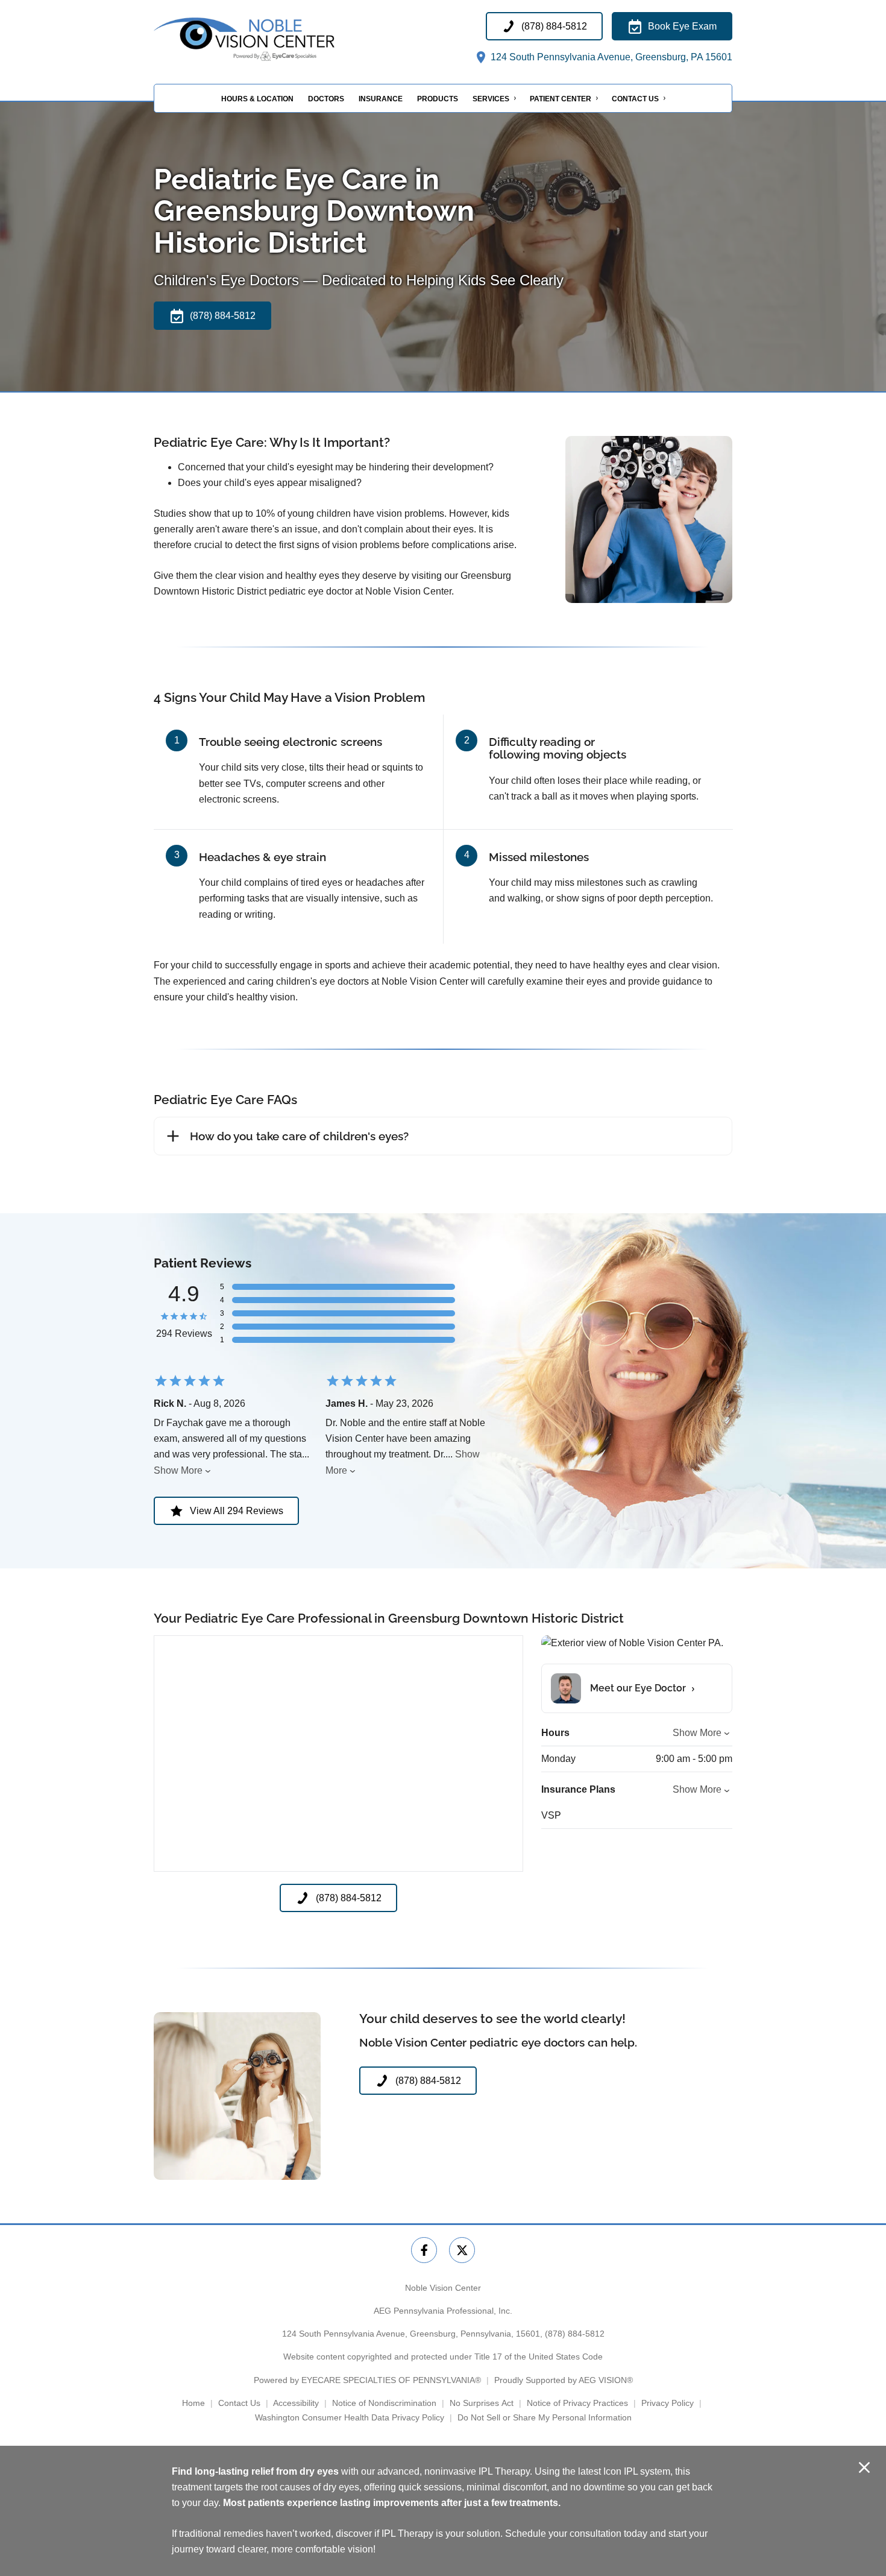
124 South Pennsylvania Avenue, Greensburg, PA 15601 (610, 57)
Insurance (381, 99)
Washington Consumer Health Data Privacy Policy (350, 2417)
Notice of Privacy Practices (577, 2403)
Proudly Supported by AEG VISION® (564, 2380)
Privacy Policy (668, 2403)
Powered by (367, 2380)
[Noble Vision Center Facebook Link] (424, 2250)
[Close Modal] (864, 2468)
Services (491, 99)
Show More (178, 1470)
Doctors (326, 99)
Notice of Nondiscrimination (384, 2403)
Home (193, 2403)
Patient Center (561, 99)
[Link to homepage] (274, 39)
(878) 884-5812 (575, 2334)
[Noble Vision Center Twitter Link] (462, 2250)
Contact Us (635, 99)
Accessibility (296, 2403)
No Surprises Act (482, 2403)
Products (438, 99)
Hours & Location (257, 99)
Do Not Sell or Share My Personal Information (545, 2417)
